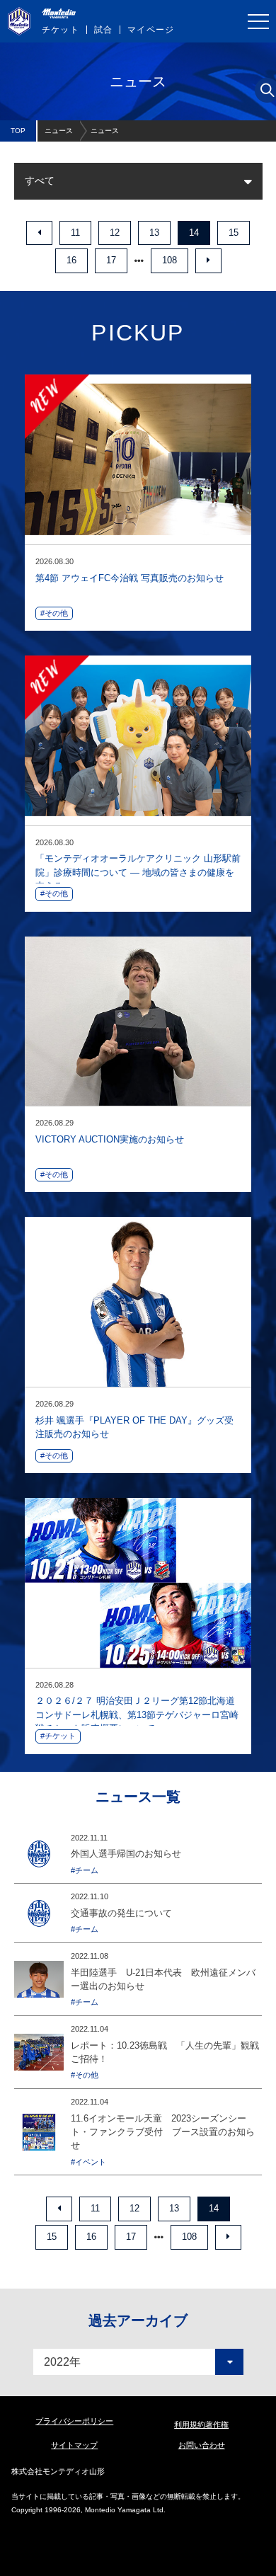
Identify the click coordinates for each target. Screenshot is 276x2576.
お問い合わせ (202, 2445)
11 (75, 233)
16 (71, 260)
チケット (61, 30)
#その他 (54, 613)
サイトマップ (74, 2445)
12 (115, 233)
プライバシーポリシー (74, 2421)
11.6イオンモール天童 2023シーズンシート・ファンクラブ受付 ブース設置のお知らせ (163, 2132)
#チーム (85, 1870)
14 (194, 233)
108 (169, 260)
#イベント (88, 2162)
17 (111, 260)
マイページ (151, 30)
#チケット (58, 1736)
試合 (103, 30)
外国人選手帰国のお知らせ (126, 1854)
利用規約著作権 (201, 2425)
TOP (18, 131)
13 (154, 233)
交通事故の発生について (121, 1913)
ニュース (59, 131)
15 (234, 233)
